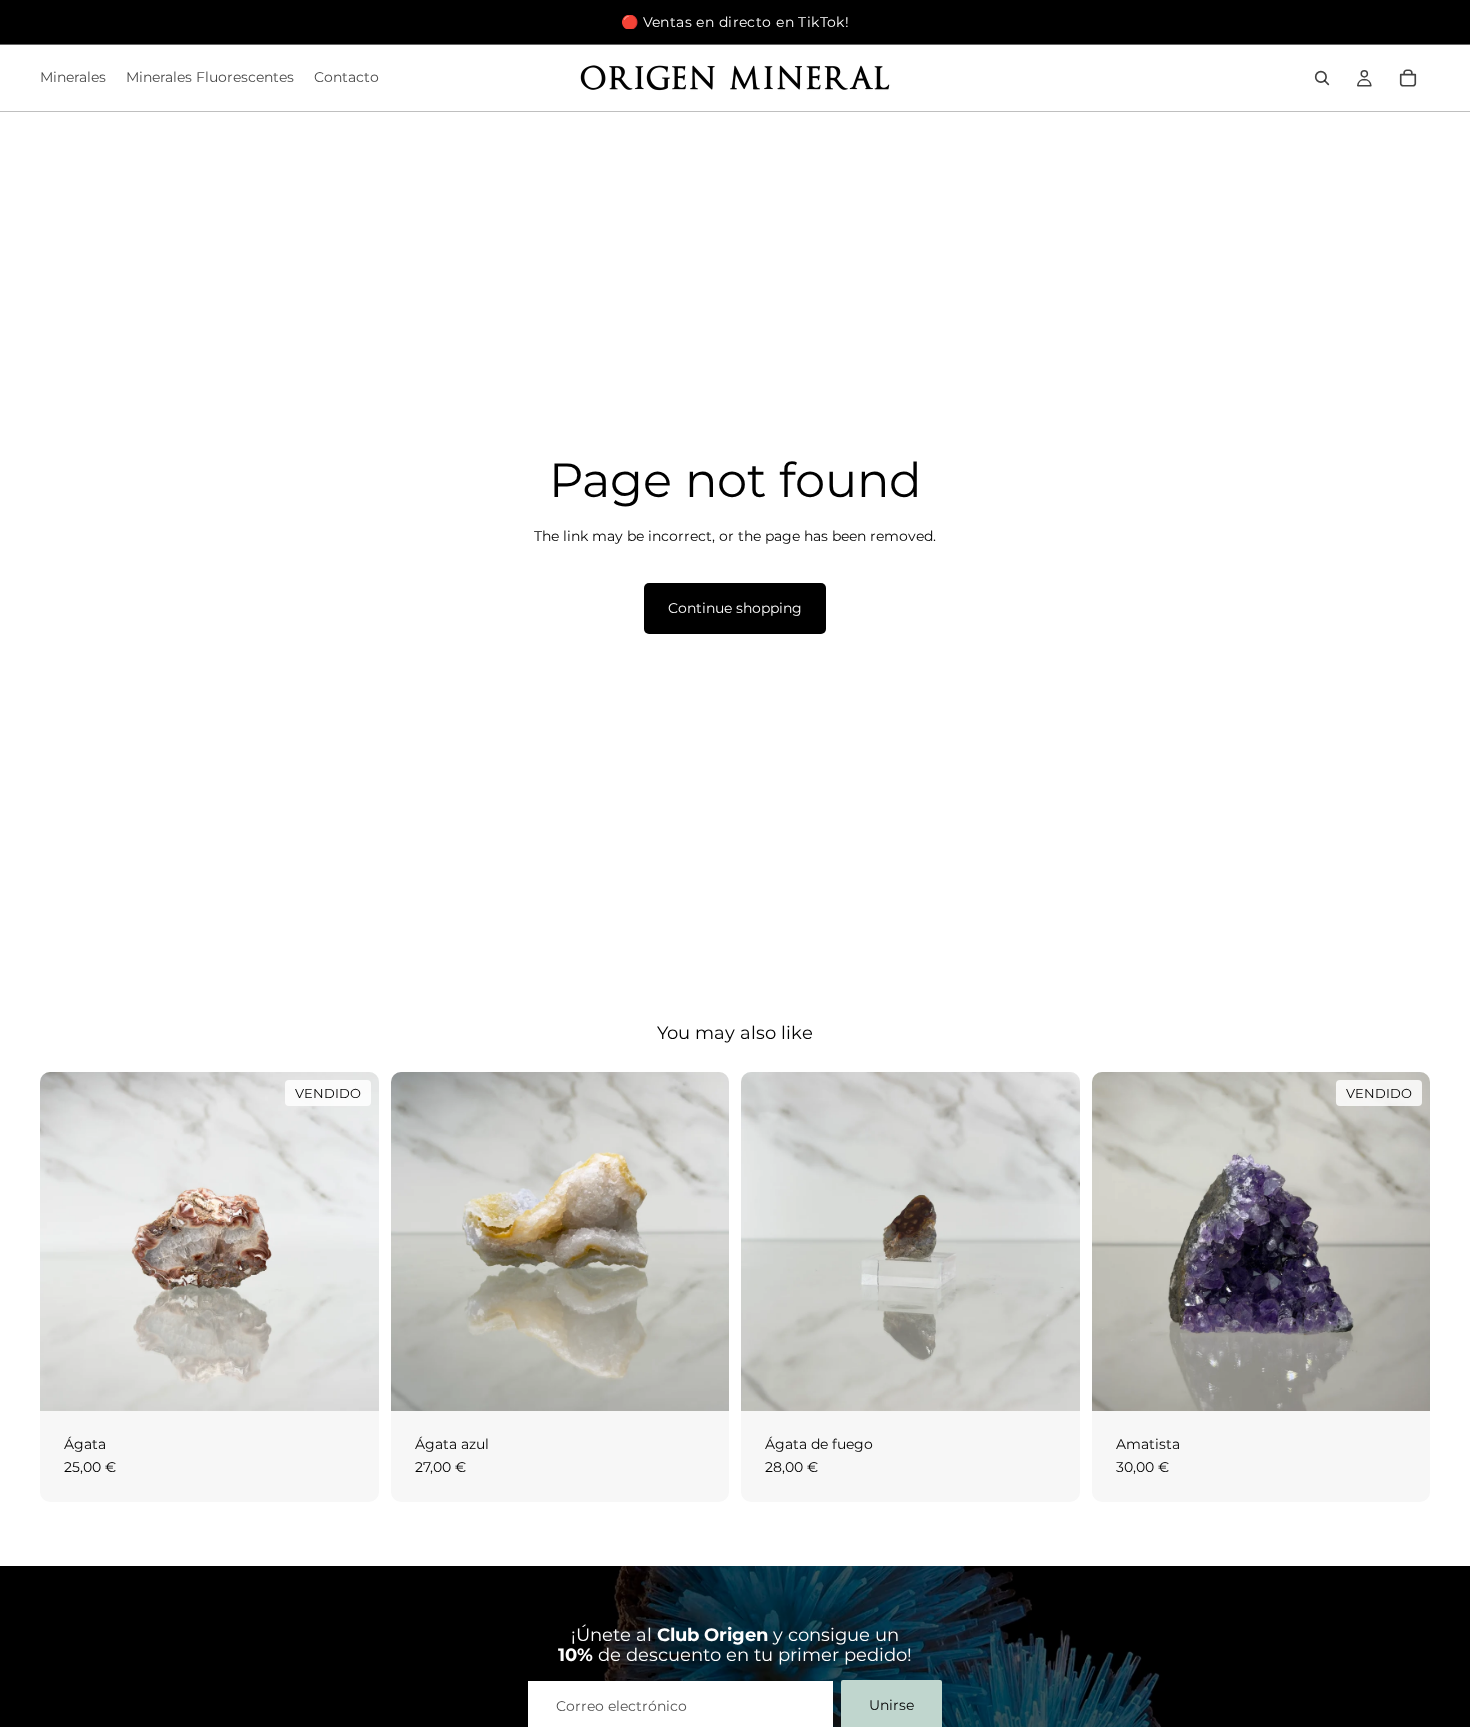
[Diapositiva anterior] (421, 1241)
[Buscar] (1322, 78)
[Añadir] (698, 1380)
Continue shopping (735, 608)
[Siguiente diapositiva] (699, 1241)
